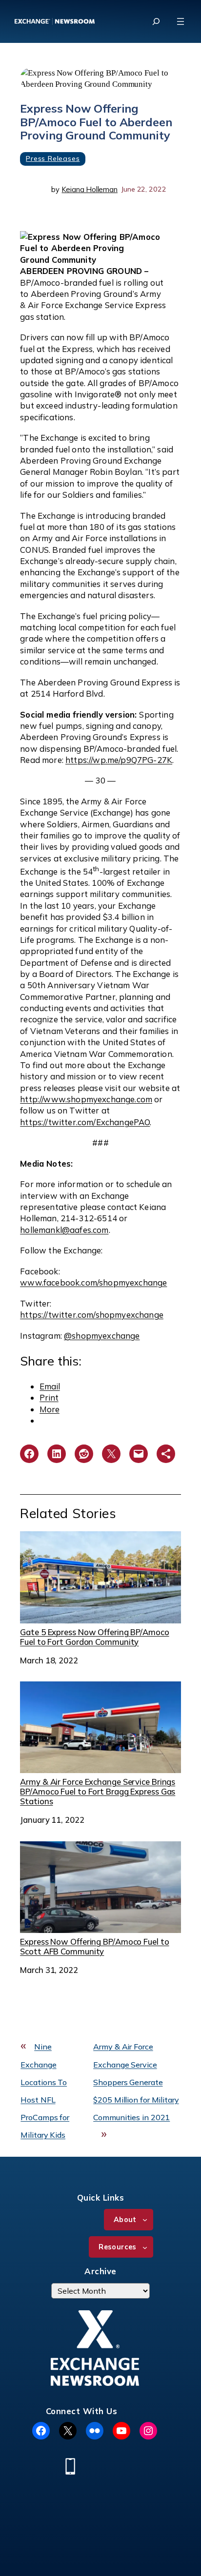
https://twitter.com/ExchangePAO (85, 1122)
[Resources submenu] (145, 2247)
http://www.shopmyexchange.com (86, 1099)
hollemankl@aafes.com (64, 1230)
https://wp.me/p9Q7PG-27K (119, 760)
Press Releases (53, 158)
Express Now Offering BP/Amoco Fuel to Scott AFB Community (94, 1946)
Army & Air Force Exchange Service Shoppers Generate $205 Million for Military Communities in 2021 (136, 2082)
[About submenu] (145, 2220)
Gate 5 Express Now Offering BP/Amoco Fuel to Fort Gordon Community (94, 1637)
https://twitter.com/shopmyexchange (92, 1315)
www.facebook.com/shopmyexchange (93, 1282)
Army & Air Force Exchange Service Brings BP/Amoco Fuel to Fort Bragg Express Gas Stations (98, 1791)
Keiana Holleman (90, 189)
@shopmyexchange (102, 1336)
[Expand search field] (156, 21)
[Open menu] (181, 21)
